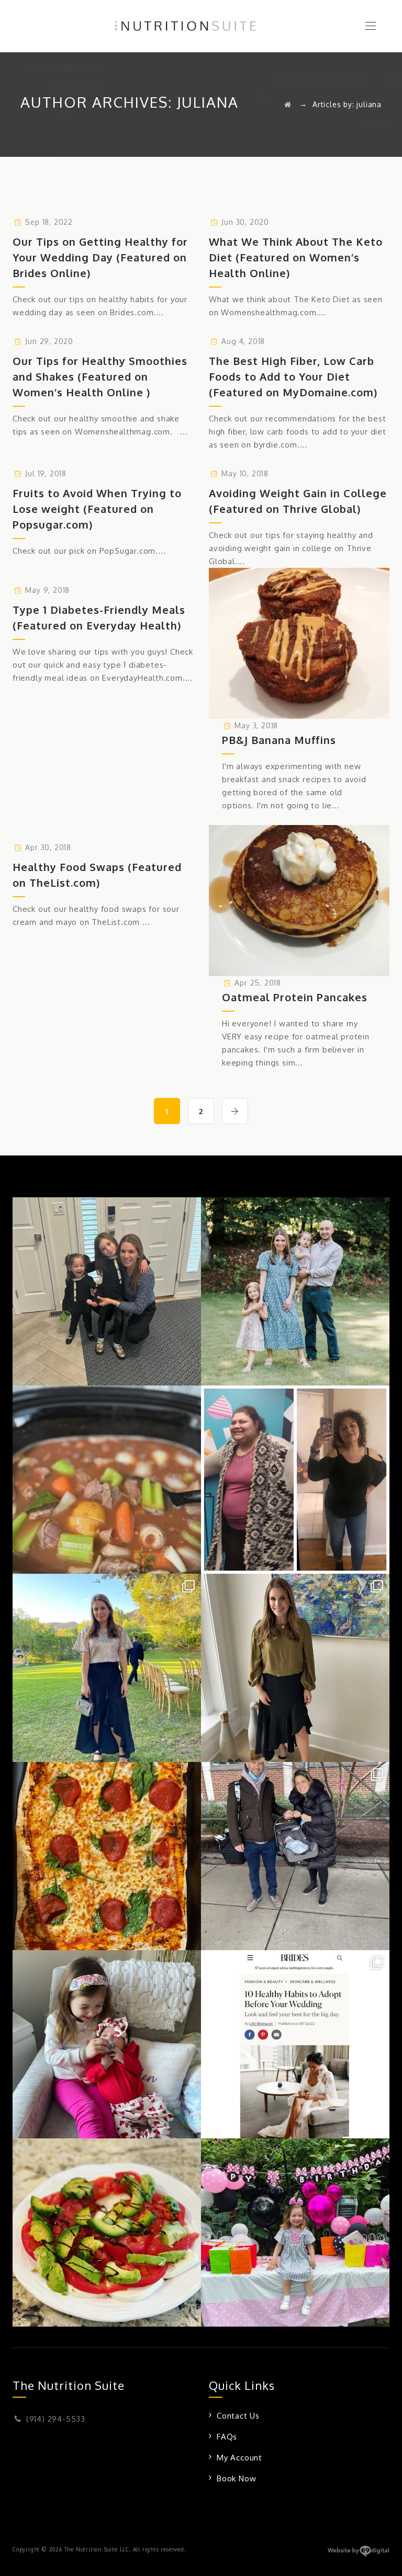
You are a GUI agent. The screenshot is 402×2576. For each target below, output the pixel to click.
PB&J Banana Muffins (279, 740)
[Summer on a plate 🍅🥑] (107, 2232)
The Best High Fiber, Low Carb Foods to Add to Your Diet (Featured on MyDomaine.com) (293, 376)
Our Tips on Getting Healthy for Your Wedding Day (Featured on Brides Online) (100, 257)
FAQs (227, 2437)
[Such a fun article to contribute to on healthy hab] (295, 2044)
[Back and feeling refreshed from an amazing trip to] (107, 1668)
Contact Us (238, 2416)
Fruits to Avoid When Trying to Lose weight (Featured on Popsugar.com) (97, 509)
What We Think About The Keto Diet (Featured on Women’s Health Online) (296, 257)
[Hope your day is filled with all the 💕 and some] (107, 2044)
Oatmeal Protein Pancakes (295, 997)
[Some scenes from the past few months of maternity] (295, 1856)
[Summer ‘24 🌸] (295, 1291)
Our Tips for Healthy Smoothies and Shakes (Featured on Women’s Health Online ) (100, 376)
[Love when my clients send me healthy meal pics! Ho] (107, 1856)
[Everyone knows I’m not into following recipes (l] (107, 1480)
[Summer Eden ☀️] (295, 2232)
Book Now (236, 2478)
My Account (239, 2458)
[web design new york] (358, 2555)
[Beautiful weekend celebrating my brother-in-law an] (295, 1668)
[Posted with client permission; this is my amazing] (295, 1480)
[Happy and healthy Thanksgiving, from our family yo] (107, 1291)
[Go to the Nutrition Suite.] (288, 104)
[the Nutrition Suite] (201, 26)
